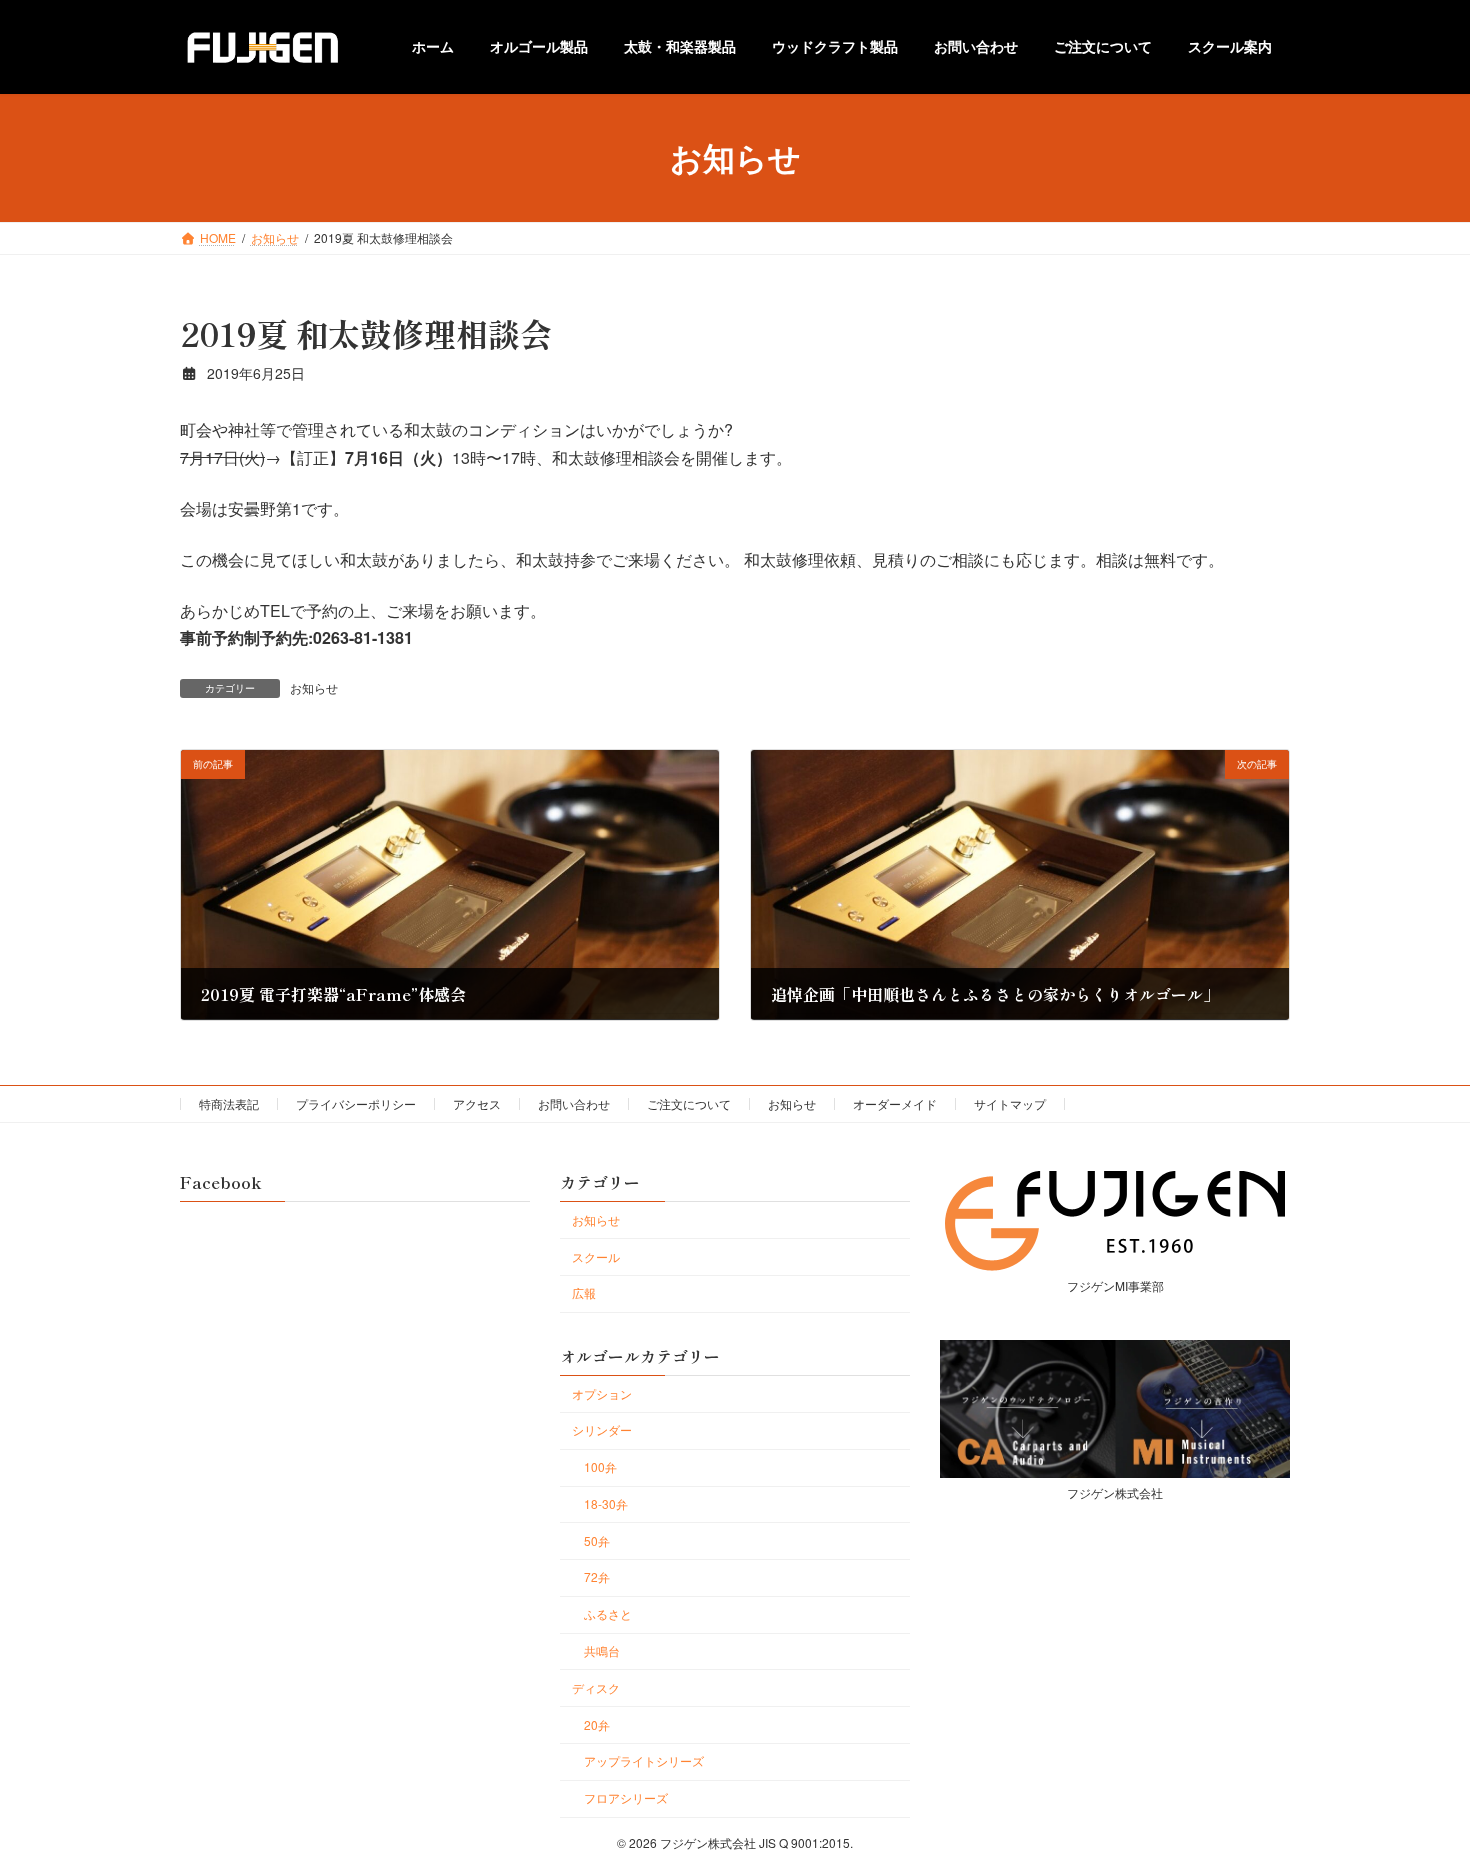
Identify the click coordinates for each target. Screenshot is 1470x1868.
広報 (584, 1292)
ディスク (596, 1687)
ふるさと (608, 1613)
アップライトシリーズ (644, 1760)
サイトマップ (1010, 1103)
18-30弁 (606, 1503)
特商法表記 (229, 1103)
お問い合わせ (574, 1103)
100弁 (600, 1466)
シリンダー (602, 1429)
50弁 (597, 1539)
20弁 (597, 1723)
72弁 (597, 1576)
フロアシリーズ (626, 1797)
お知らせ (314, 687)
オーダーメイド (895, 1103)
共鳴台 (602, 1650)
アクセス (477, 1103)
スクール (596, 1255)
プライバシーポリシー (356, 1103)
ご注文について (689, 1103)
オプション (602, 1392)
